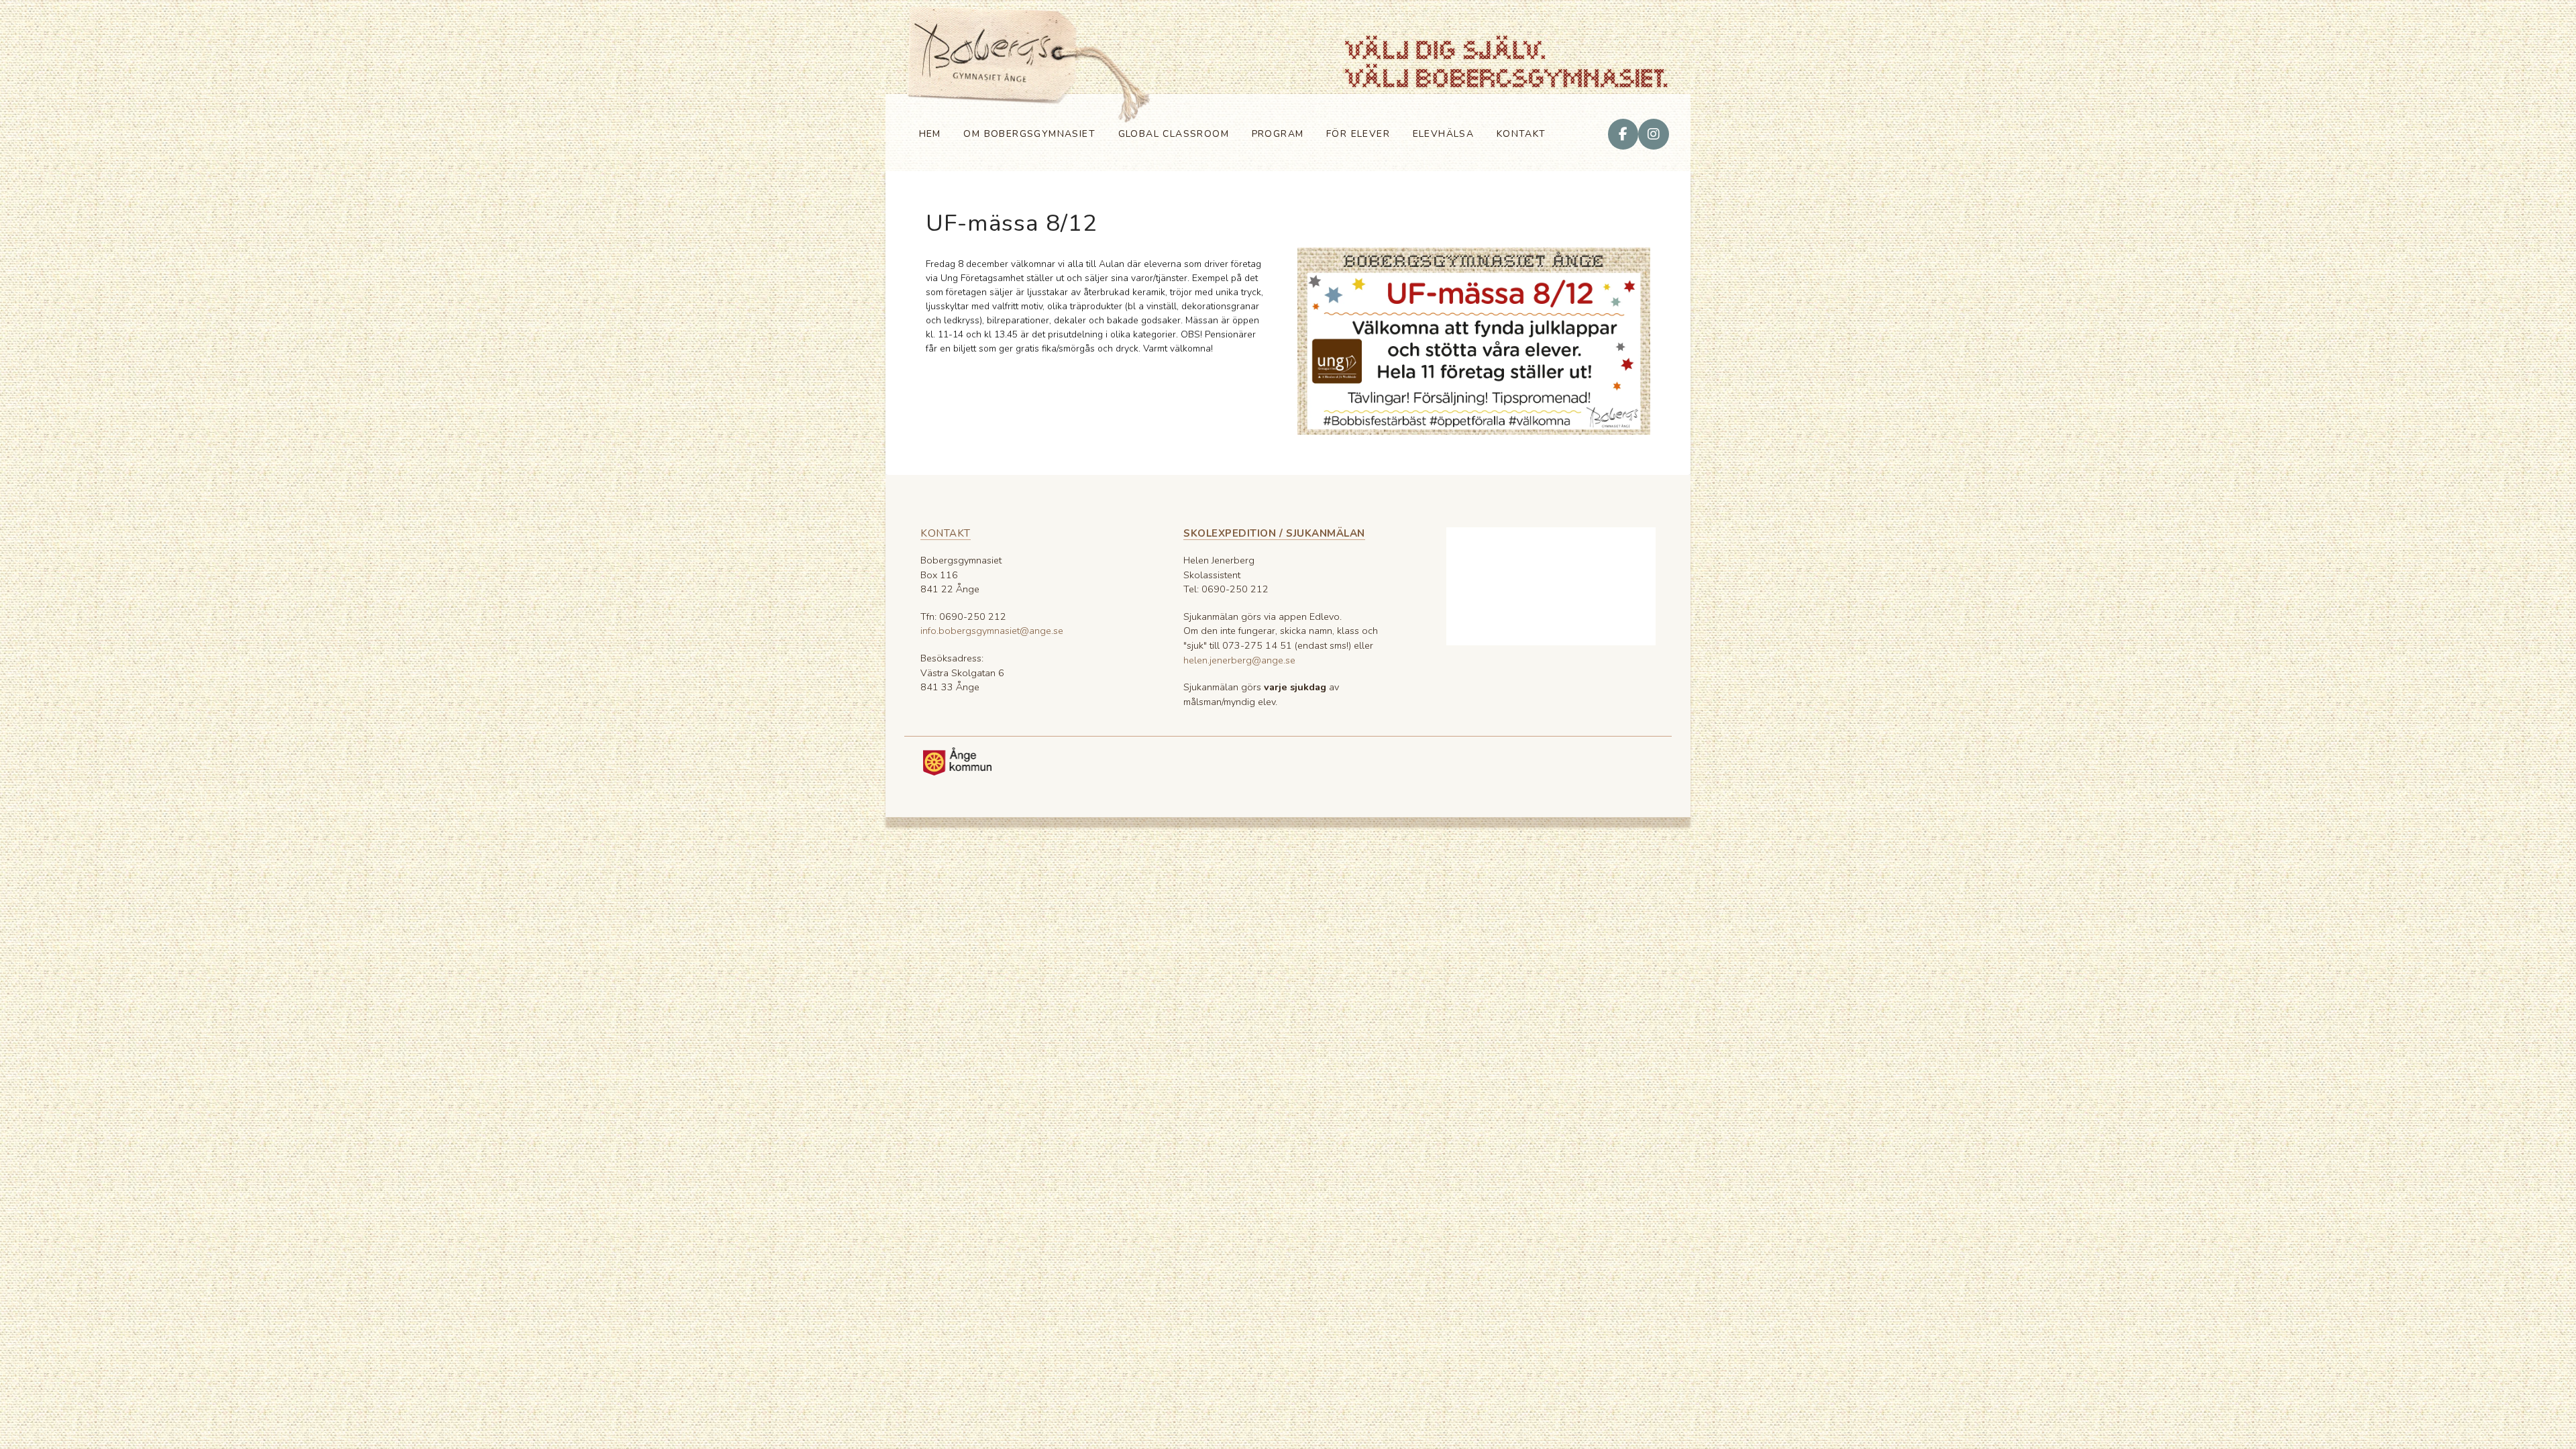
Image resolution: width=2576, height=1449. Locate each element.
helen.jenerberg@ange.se (1239, 660)
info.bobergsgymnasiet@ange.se (992, 631)
